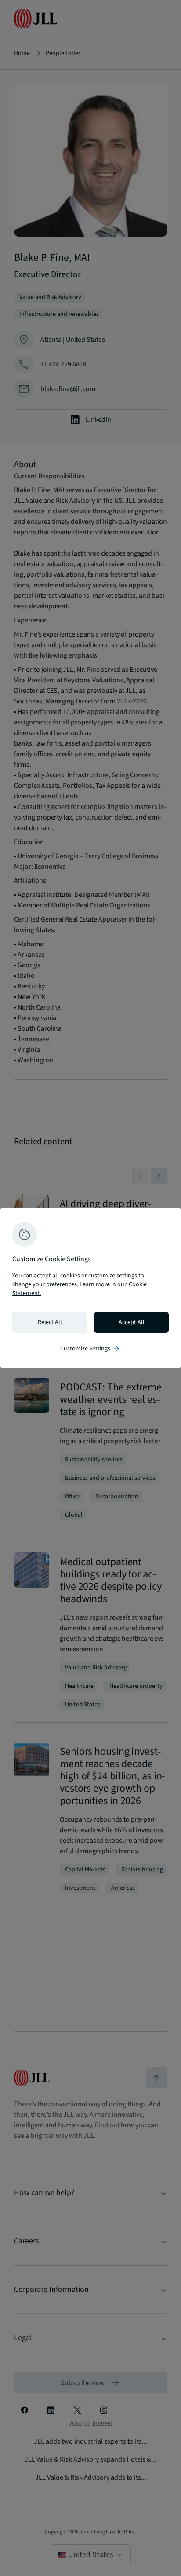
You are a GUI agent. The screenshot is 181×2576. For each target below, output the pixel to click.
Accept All (132, 1322)
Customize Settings (90, 1349)
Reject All (50, 1322)
